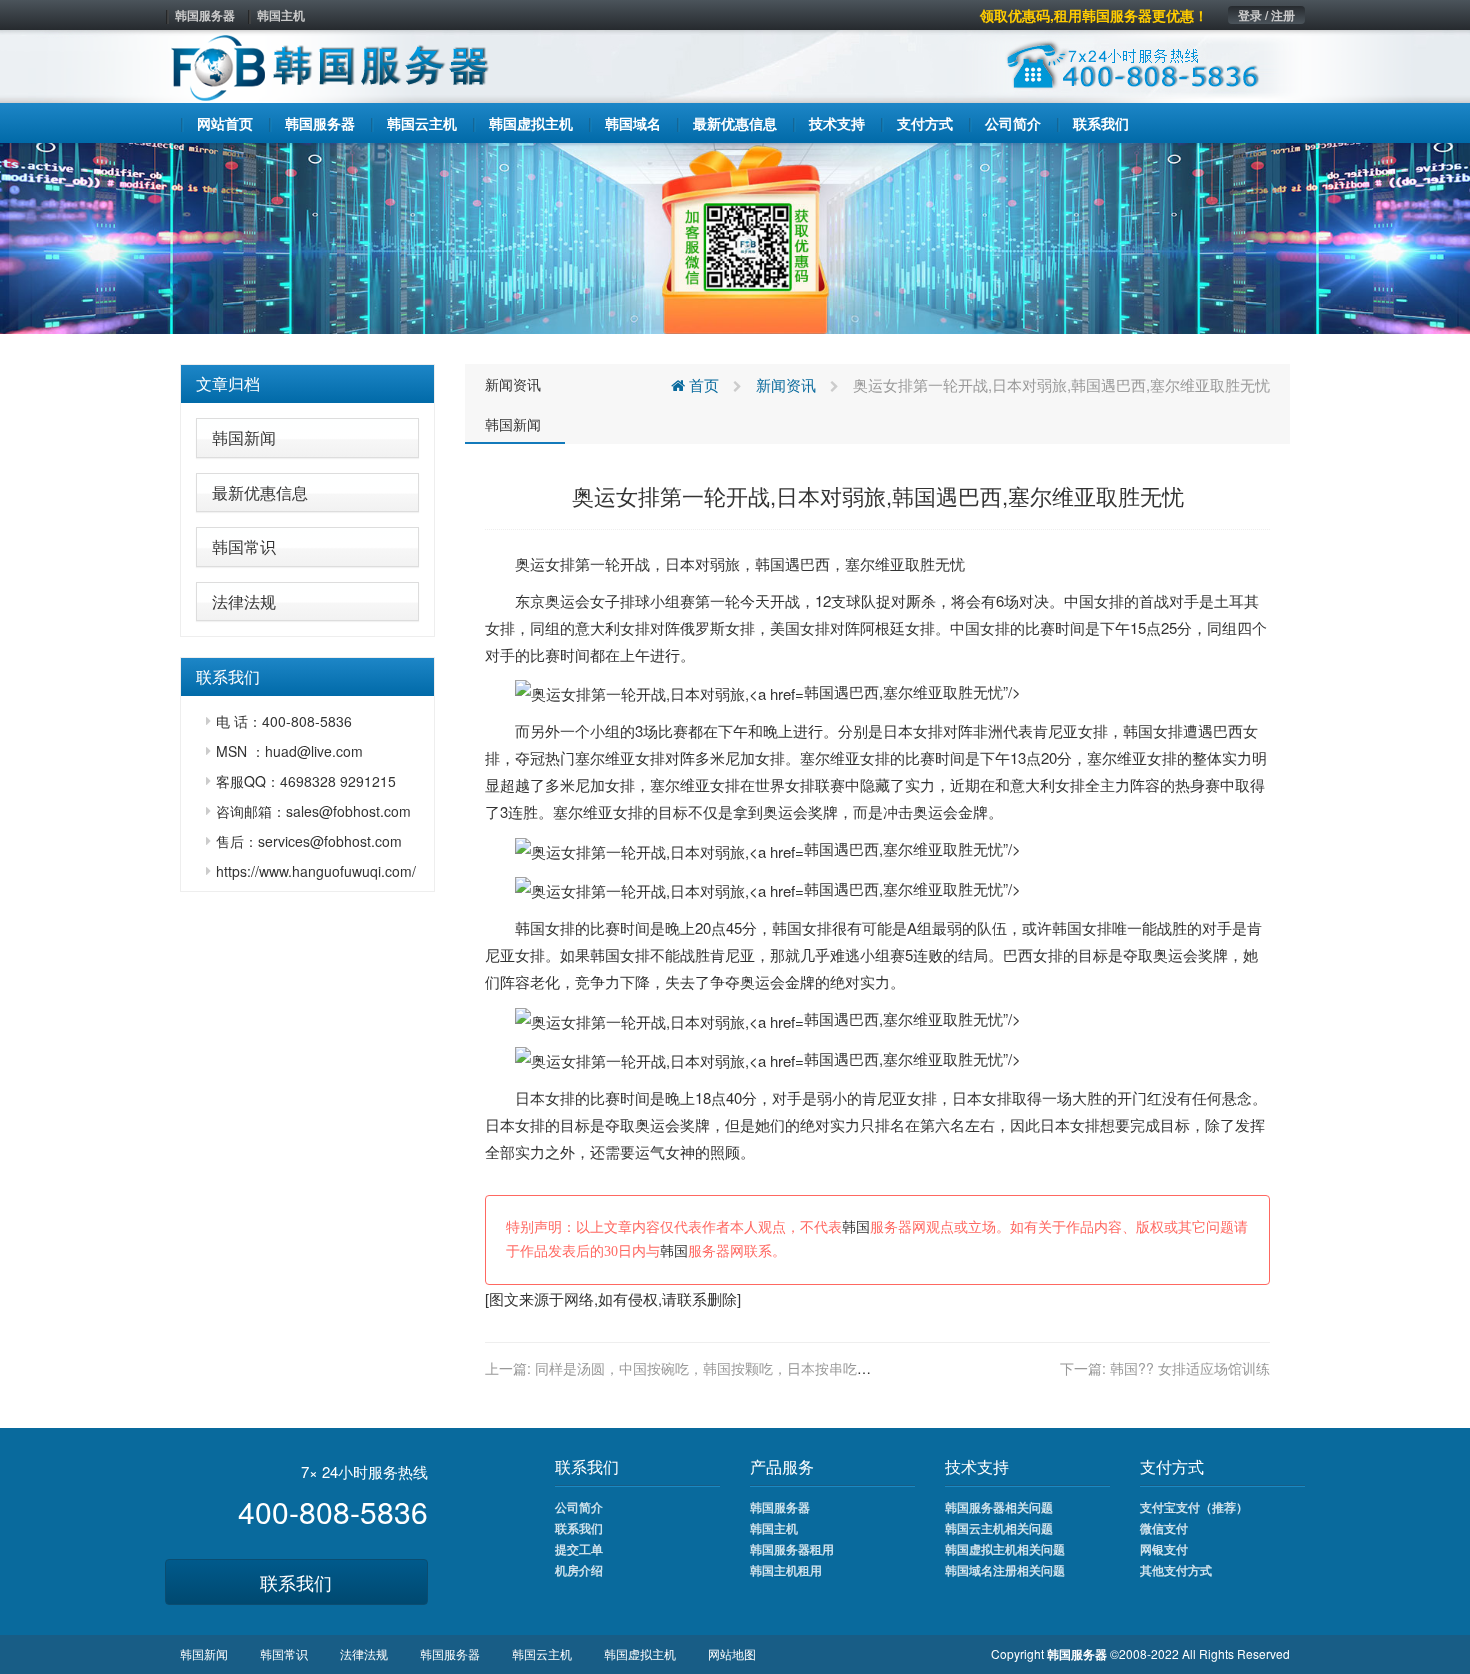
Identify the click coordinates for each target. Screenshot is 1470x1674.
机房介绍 (579, 1570)
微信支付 (1164, 1528)
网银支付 (1164, 1549)
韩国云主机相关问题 (999, 1528)
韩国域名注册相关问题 (1005, 1570)
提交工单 (579, 1549)
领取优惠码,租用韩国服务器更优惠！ (1094, 15)
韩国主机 (281, 15)
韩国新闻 (244, 437)
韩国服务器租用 (792, 1549)
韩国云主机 (542, 1653)
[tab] (307, 384)
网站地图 (732, 1653)
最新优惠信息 (260, 492)
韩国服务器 (205, 15)
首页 (702, 384)
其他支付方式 (1176, 1570)
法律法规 (244, 601)
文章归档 (228, 383)
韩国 (770, 563)
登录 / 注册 (1266, 15)
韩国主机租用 (786, 1570)
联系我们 (296, 1582)
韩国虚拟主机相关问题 (1005, 1549)
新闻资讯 (513, 384)
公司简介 (579, 1507)
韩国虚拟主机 (640, 1653)
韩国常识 (244, 546)
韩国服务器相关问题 (999, 1507)
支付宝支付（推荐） (1194, 1507)
